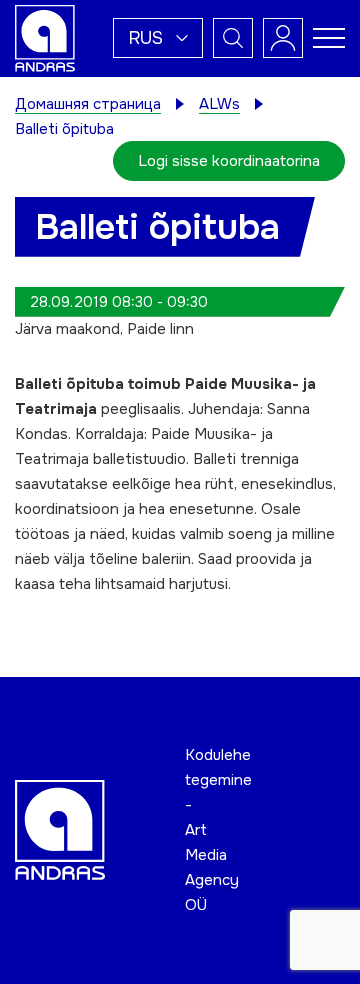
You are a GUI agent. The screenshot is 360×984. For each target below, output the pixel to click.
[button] (158, 38)
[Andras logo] (45, 37)
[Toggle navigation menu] (329, 38)
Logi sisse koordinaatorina (229, 161)
